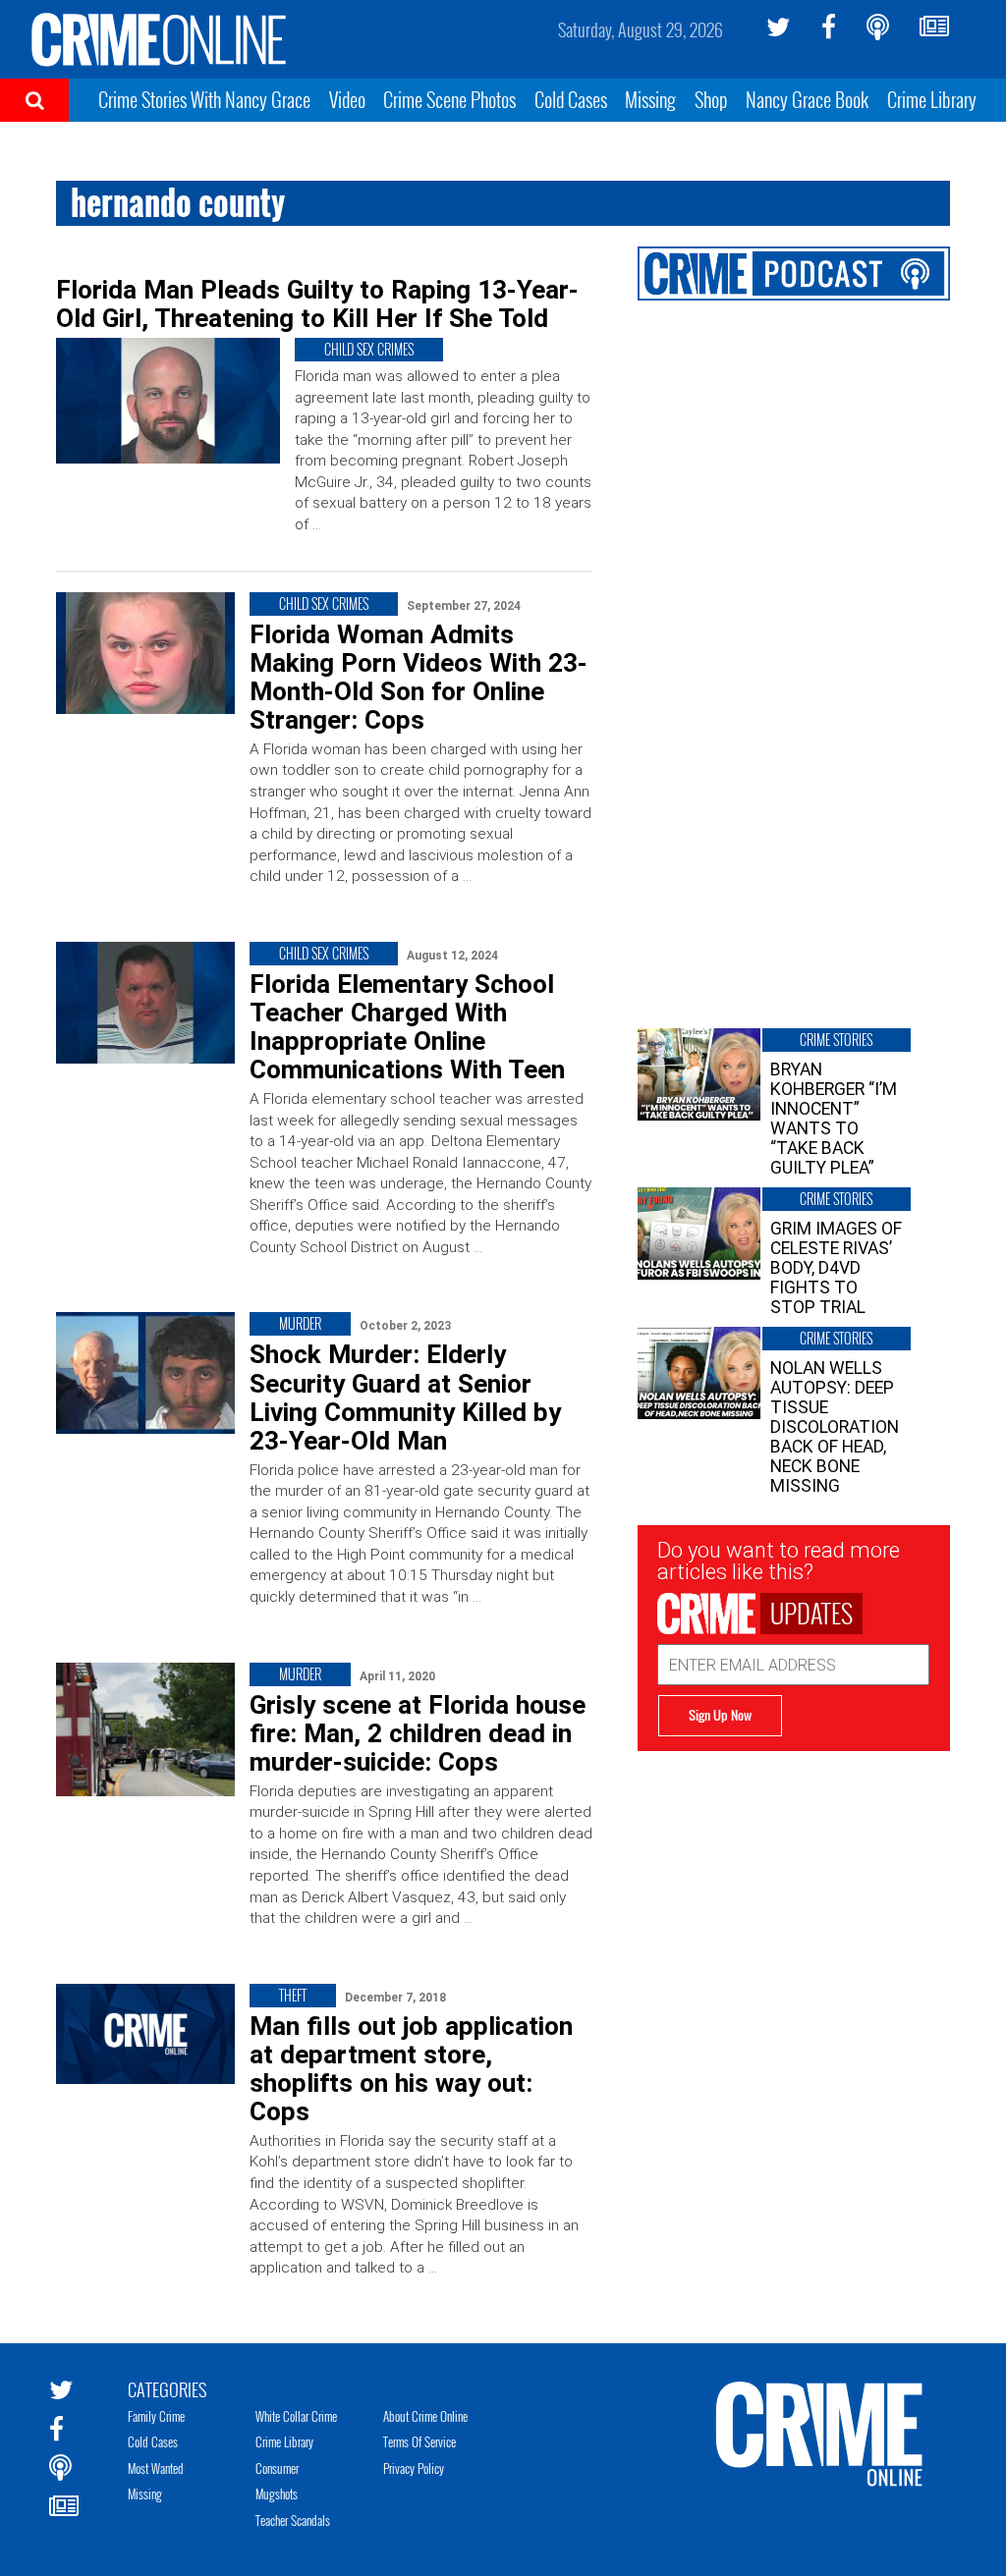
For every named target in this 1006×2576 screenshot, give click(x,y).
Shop (711, 99)
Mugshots (277, 2494)
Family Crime (156, 2416)
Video (347, 99)
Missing (650, 99)
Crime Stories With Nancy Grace (204, 99)
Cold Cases (571, 99)
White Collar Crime (296, 2416)
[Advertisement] (794, 1874)
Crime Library (932, 99)
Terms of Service (419, 2441)
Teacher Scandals (293, 2520)
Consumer (277, 2468)
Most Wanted (156, 2468)
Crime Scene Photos (449, 99)
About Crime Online (425, 2416)
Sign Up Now (720, 1715)
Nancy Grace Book (807, 99)
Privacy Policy (414, 2468)
